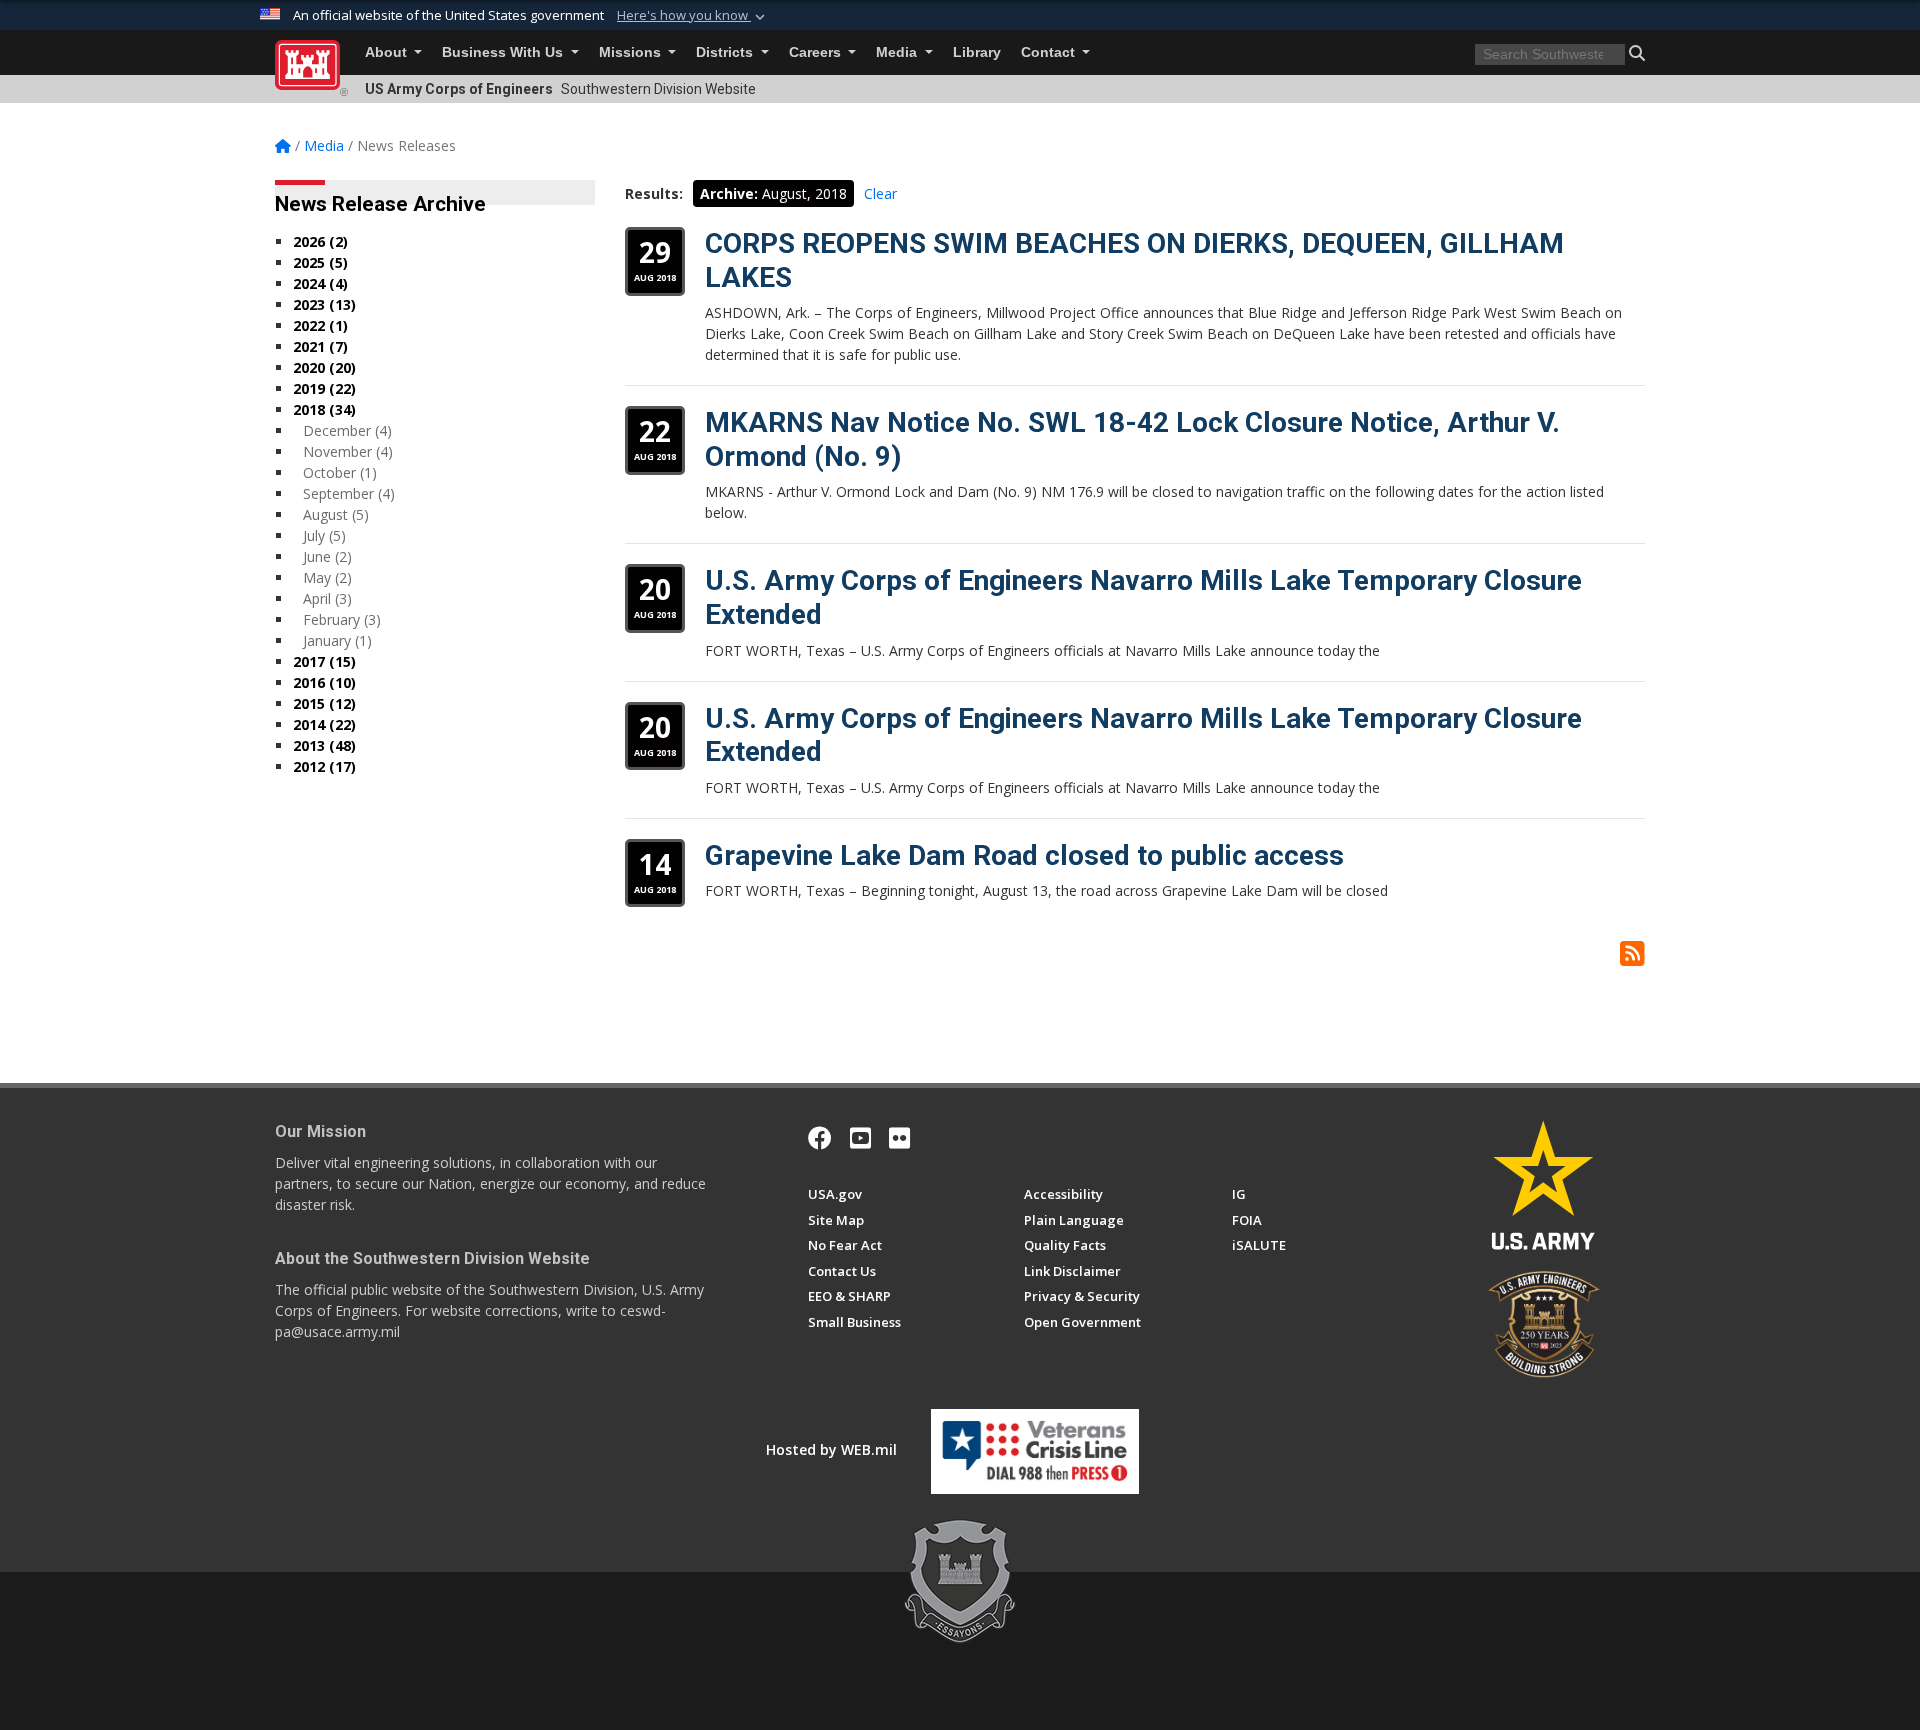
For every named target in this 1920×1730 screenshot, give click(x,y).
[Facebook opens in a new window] (820, 1138)
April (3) (327, 598)
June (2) (327, 556)
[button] (693, 16)
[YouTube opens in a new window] (860, 1138)
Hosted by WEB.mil (831, 1449)
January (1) (337, 640)
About (388, 52)
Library (977, 52)
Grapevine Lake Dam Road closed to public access (1024, 855)
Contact (1050, 52)
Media (898, 52)
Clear (880, 193)
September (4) (349, 493)
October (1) (340, 472)
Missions (632, 52)
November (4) (348, 451)
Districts (726, 52)
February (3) (342, 619)
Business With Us (504, 52)
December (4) (347, 430)
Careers (817, 52)
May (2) (327, 577)
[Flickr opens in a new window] (899, 1138)
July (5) (324, 535)
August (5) (336, 514)
